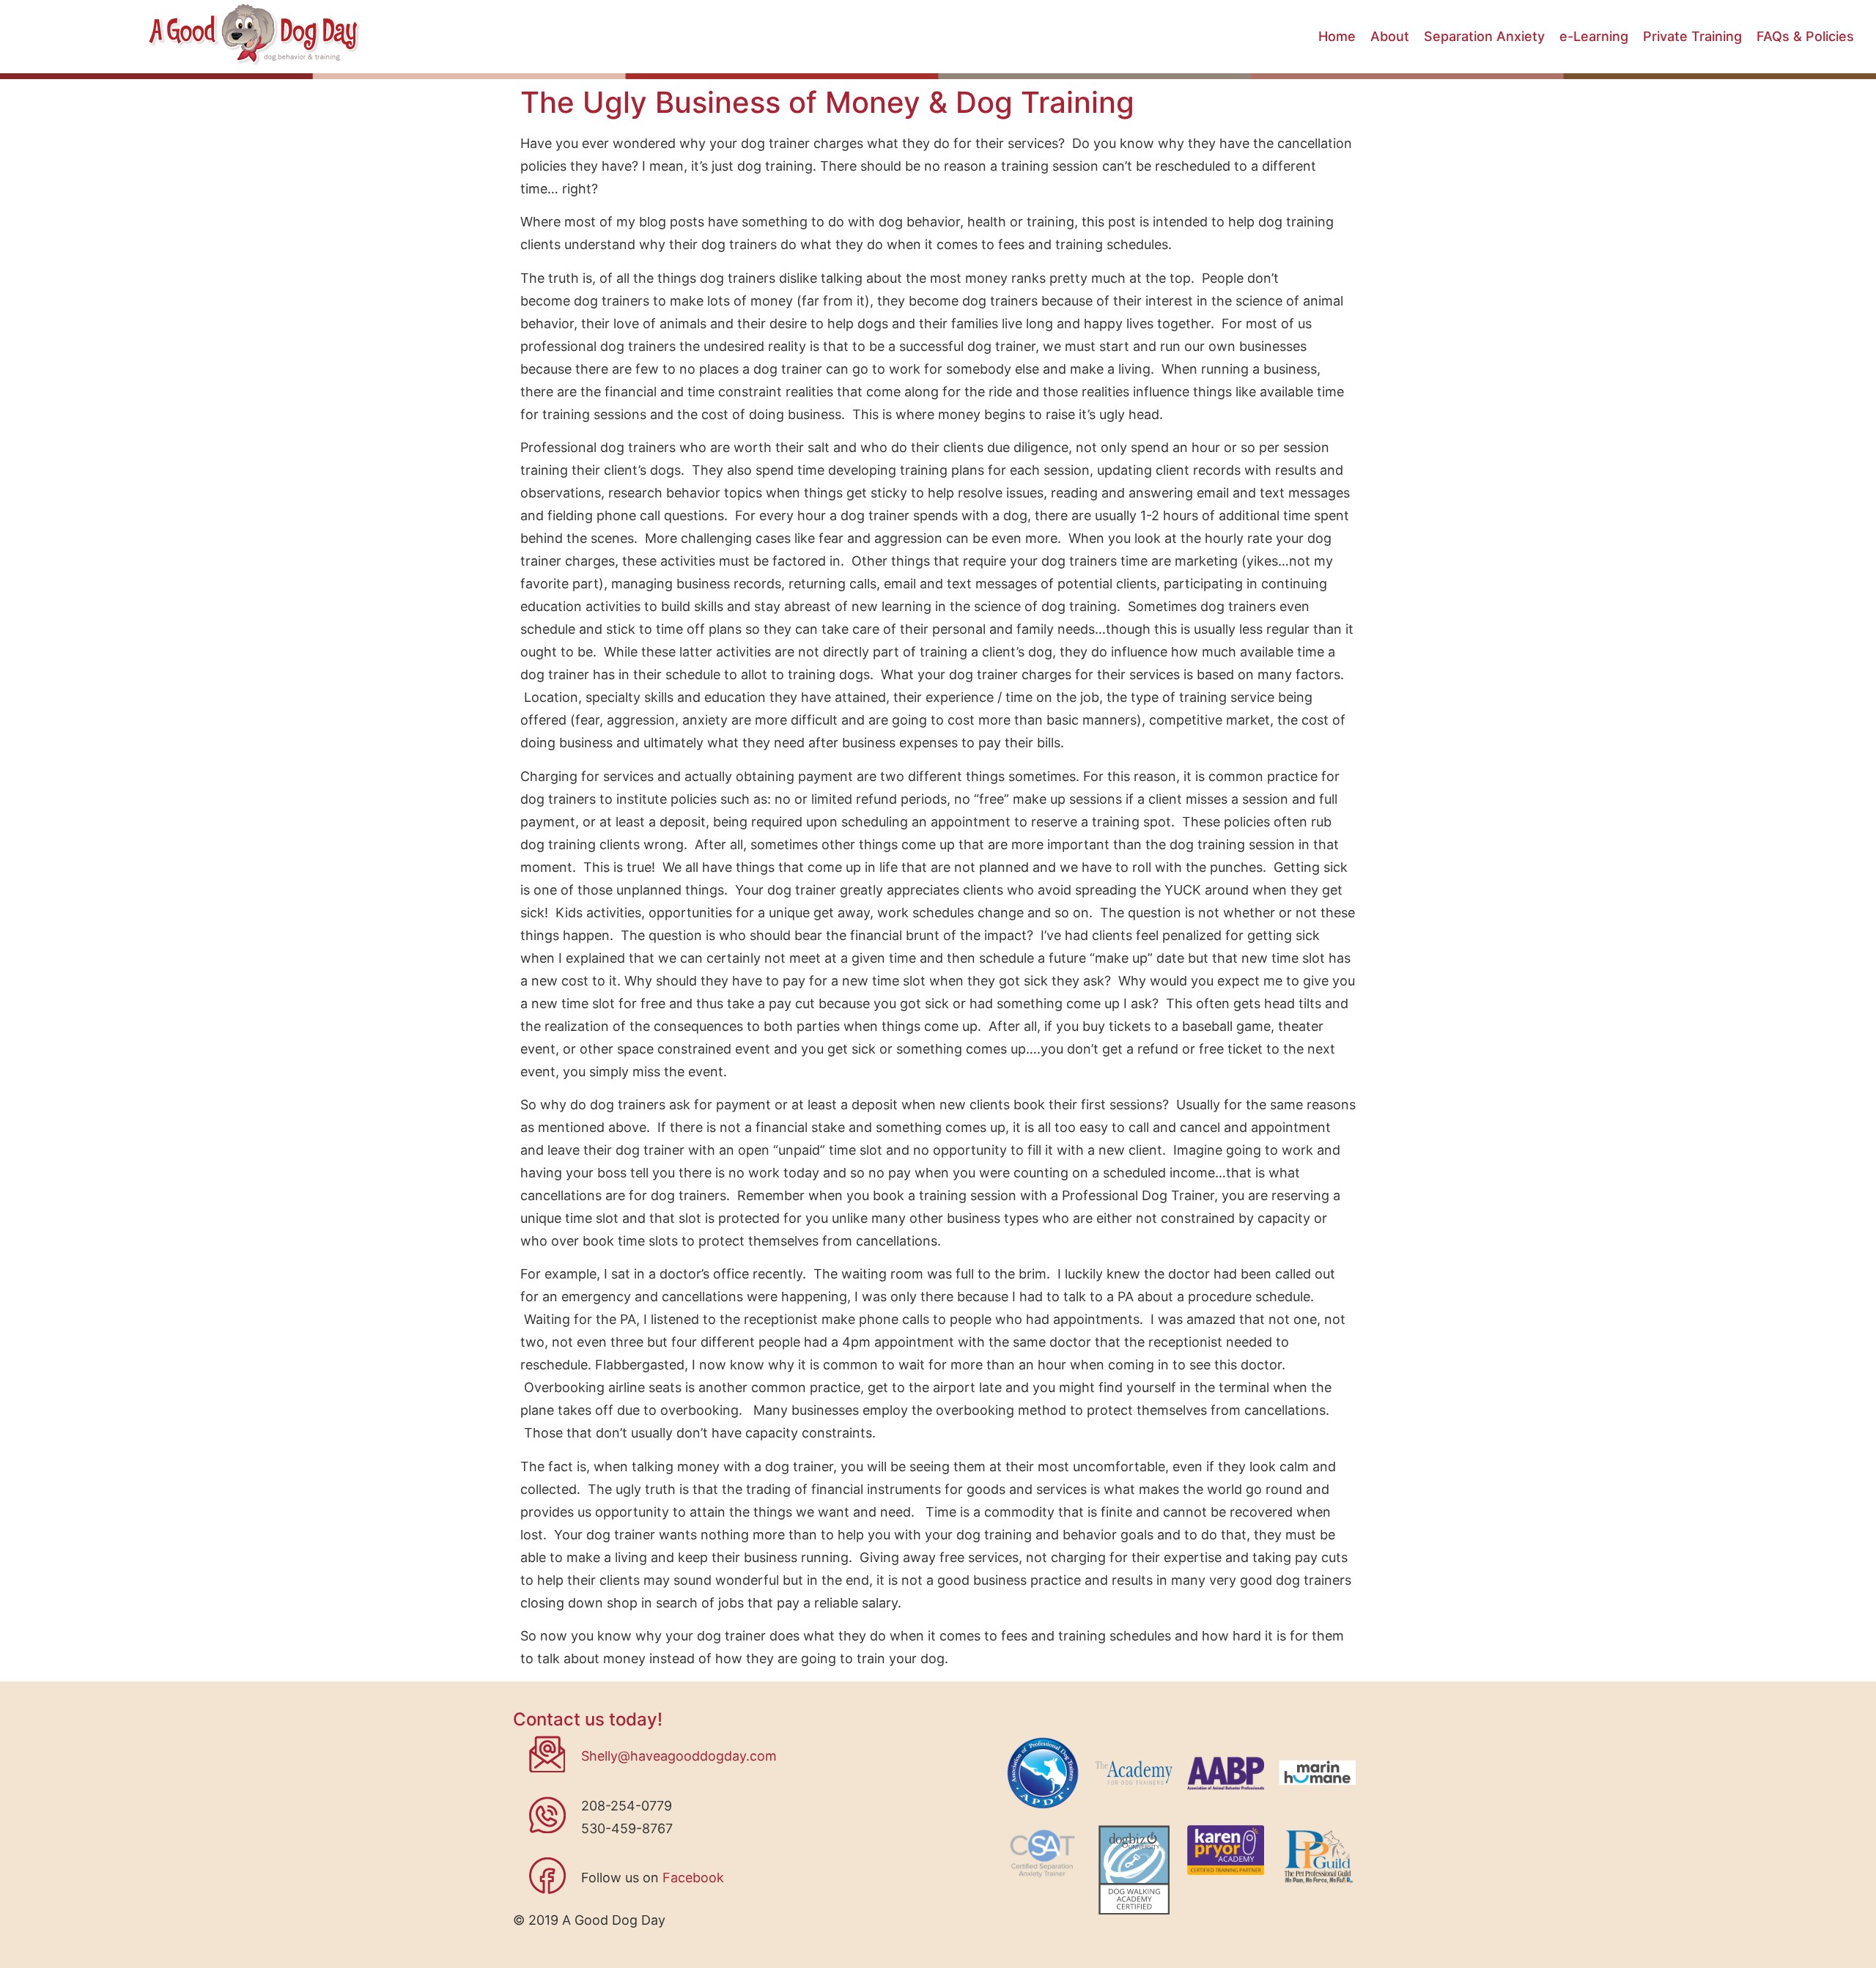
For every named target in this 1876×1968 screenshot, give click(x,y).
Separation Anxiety (1484, 36)
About (1390, 36)
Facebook (693, 1878)
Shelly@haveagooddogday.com (679, 1756)
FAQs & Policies (1805, 36)
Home (1337, 36)
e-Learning (1594, 36)
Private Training (1692, 36)
